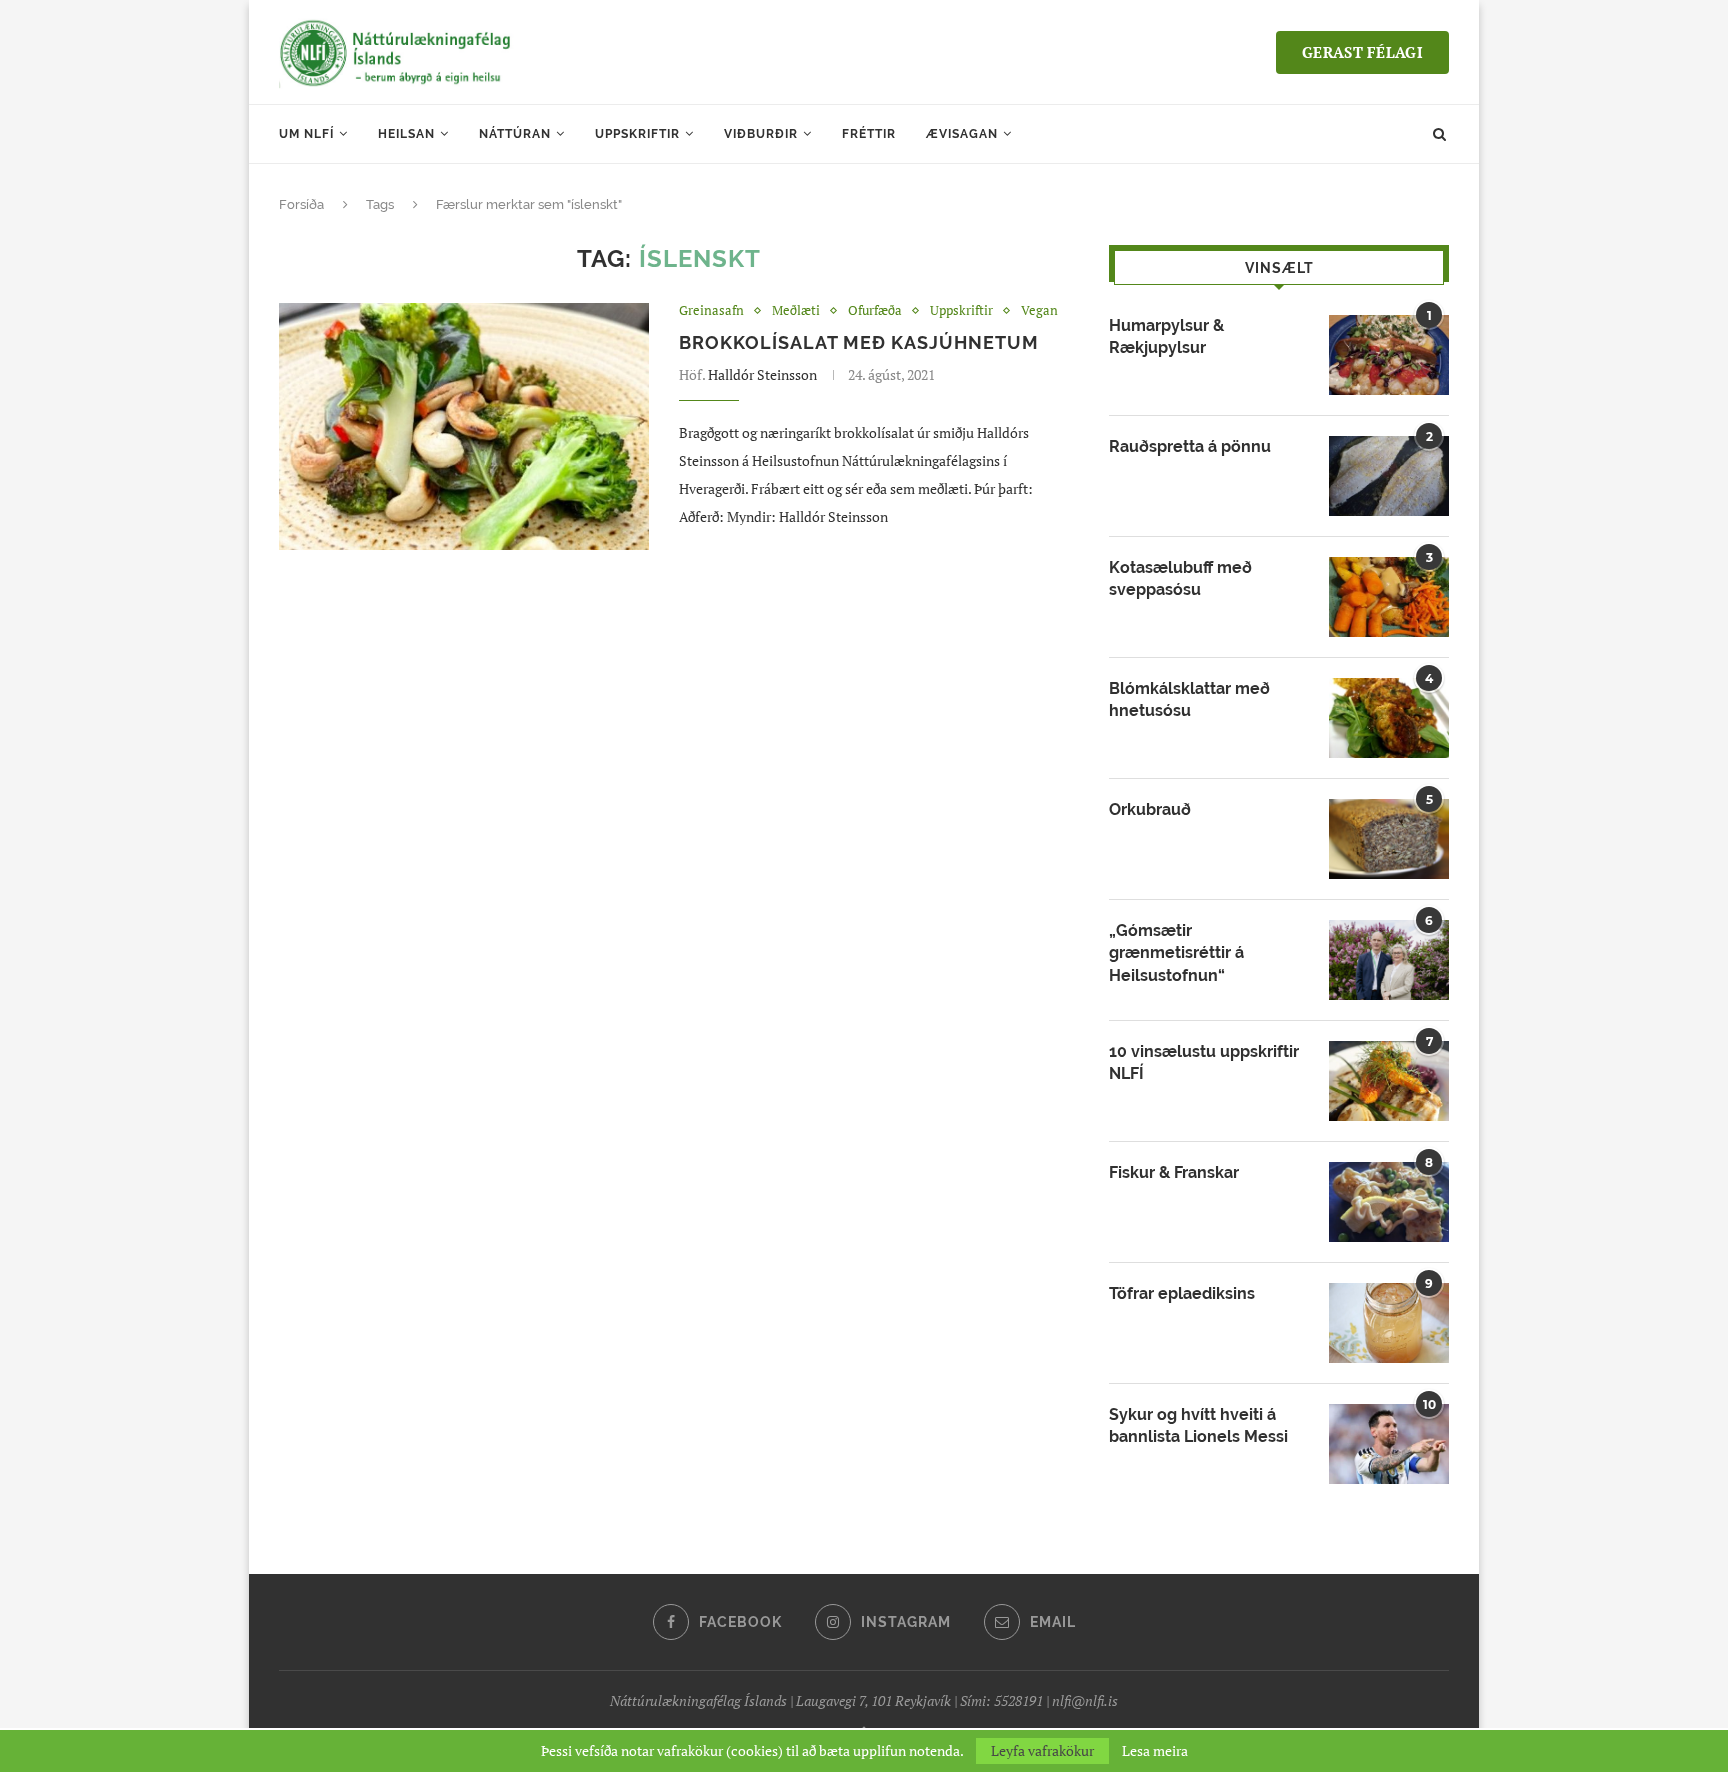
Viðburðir (761, 134)
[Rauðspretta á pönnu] (1389, 476)
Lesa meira (1155, 1751)
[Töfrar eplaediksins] (1389, 1323)
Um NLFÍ (306, 134)
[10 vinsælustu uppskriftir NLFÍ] (1389, 1081)
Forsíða (301, 204)
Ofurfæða (875, 311)
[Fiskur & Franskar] (1389, 1202)
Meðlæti (796, 311)
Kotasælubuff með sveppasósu (1180, 578)
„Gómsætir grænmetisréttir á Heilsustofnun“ (1176, 953)
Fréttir (869, 134)
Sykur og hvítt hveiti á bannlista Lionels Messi (1198, 1425)
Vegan (1039, 311)
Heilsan (406, 134)
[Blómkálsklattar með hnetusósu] (1389, 718)
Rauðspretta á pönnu (1190, 446)
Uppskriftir (637, 134)
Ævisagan (962, 134)
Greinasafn (711, 311)
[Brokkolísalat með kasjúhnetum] (464, 426)
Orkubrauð (1150, 809)
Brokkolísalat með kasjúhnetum (859, 342)
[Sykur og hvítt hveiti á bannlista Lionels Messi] (1389, 1444)
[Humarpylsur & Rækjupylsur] (1389, 355)
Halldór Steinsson (762, 374)
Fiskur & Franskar (1174, 1172)
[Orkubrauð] (1389, 839)
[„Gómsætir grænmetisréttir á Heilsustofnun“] (1389, 960)
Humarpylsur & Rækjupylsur (1166, 336)
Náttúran (515, 134)
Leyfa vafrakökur (1042, 1750)
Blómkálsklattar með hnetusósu (1189, 699)
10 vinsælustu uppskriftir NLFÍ (1204, 1062)
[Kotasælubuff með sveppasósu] (1389, 597)
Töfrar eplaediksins (1182, 1293)
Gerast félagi (1362, 52)
